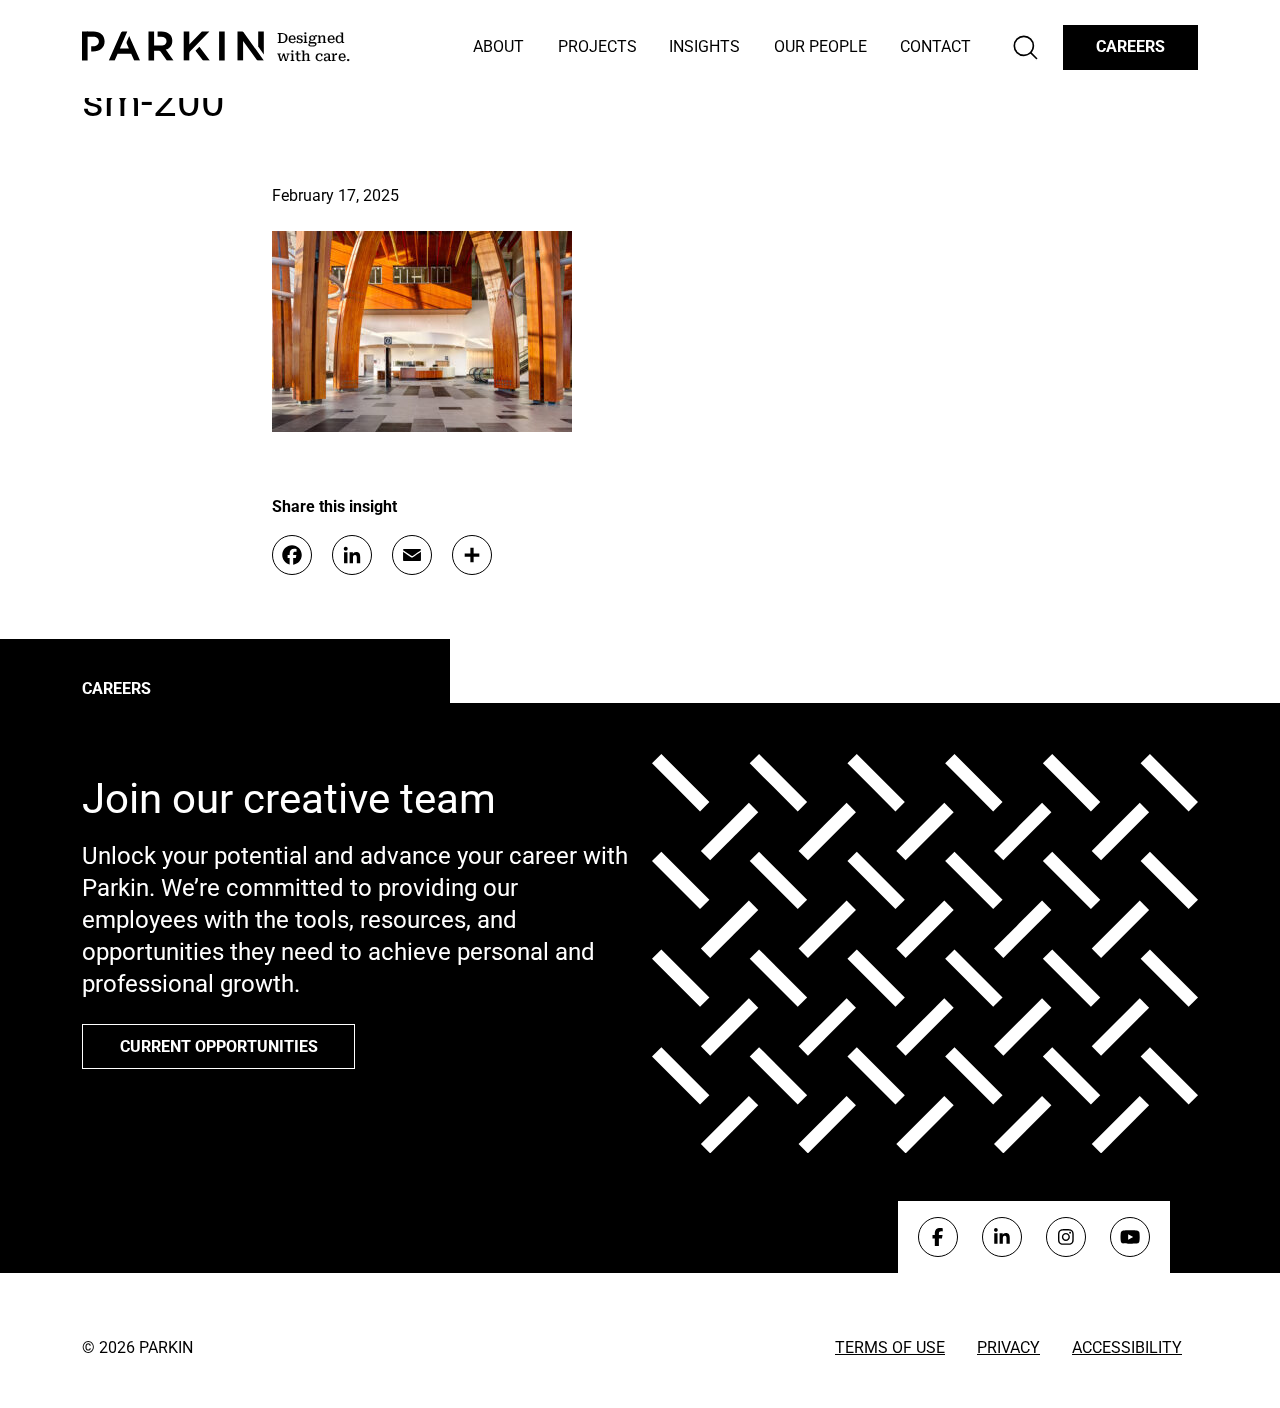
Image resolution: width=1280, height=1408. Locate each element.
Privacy (1008, 1347)
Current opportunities (219, 1046)
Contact (935, 46)
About (498, 46)
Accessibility (1127, 1347)
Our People (820, 46)
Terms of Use (890, 1347)
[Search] (1025, 47)
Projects (597, 46)
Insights (704, 46)
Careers (1130, 46)
